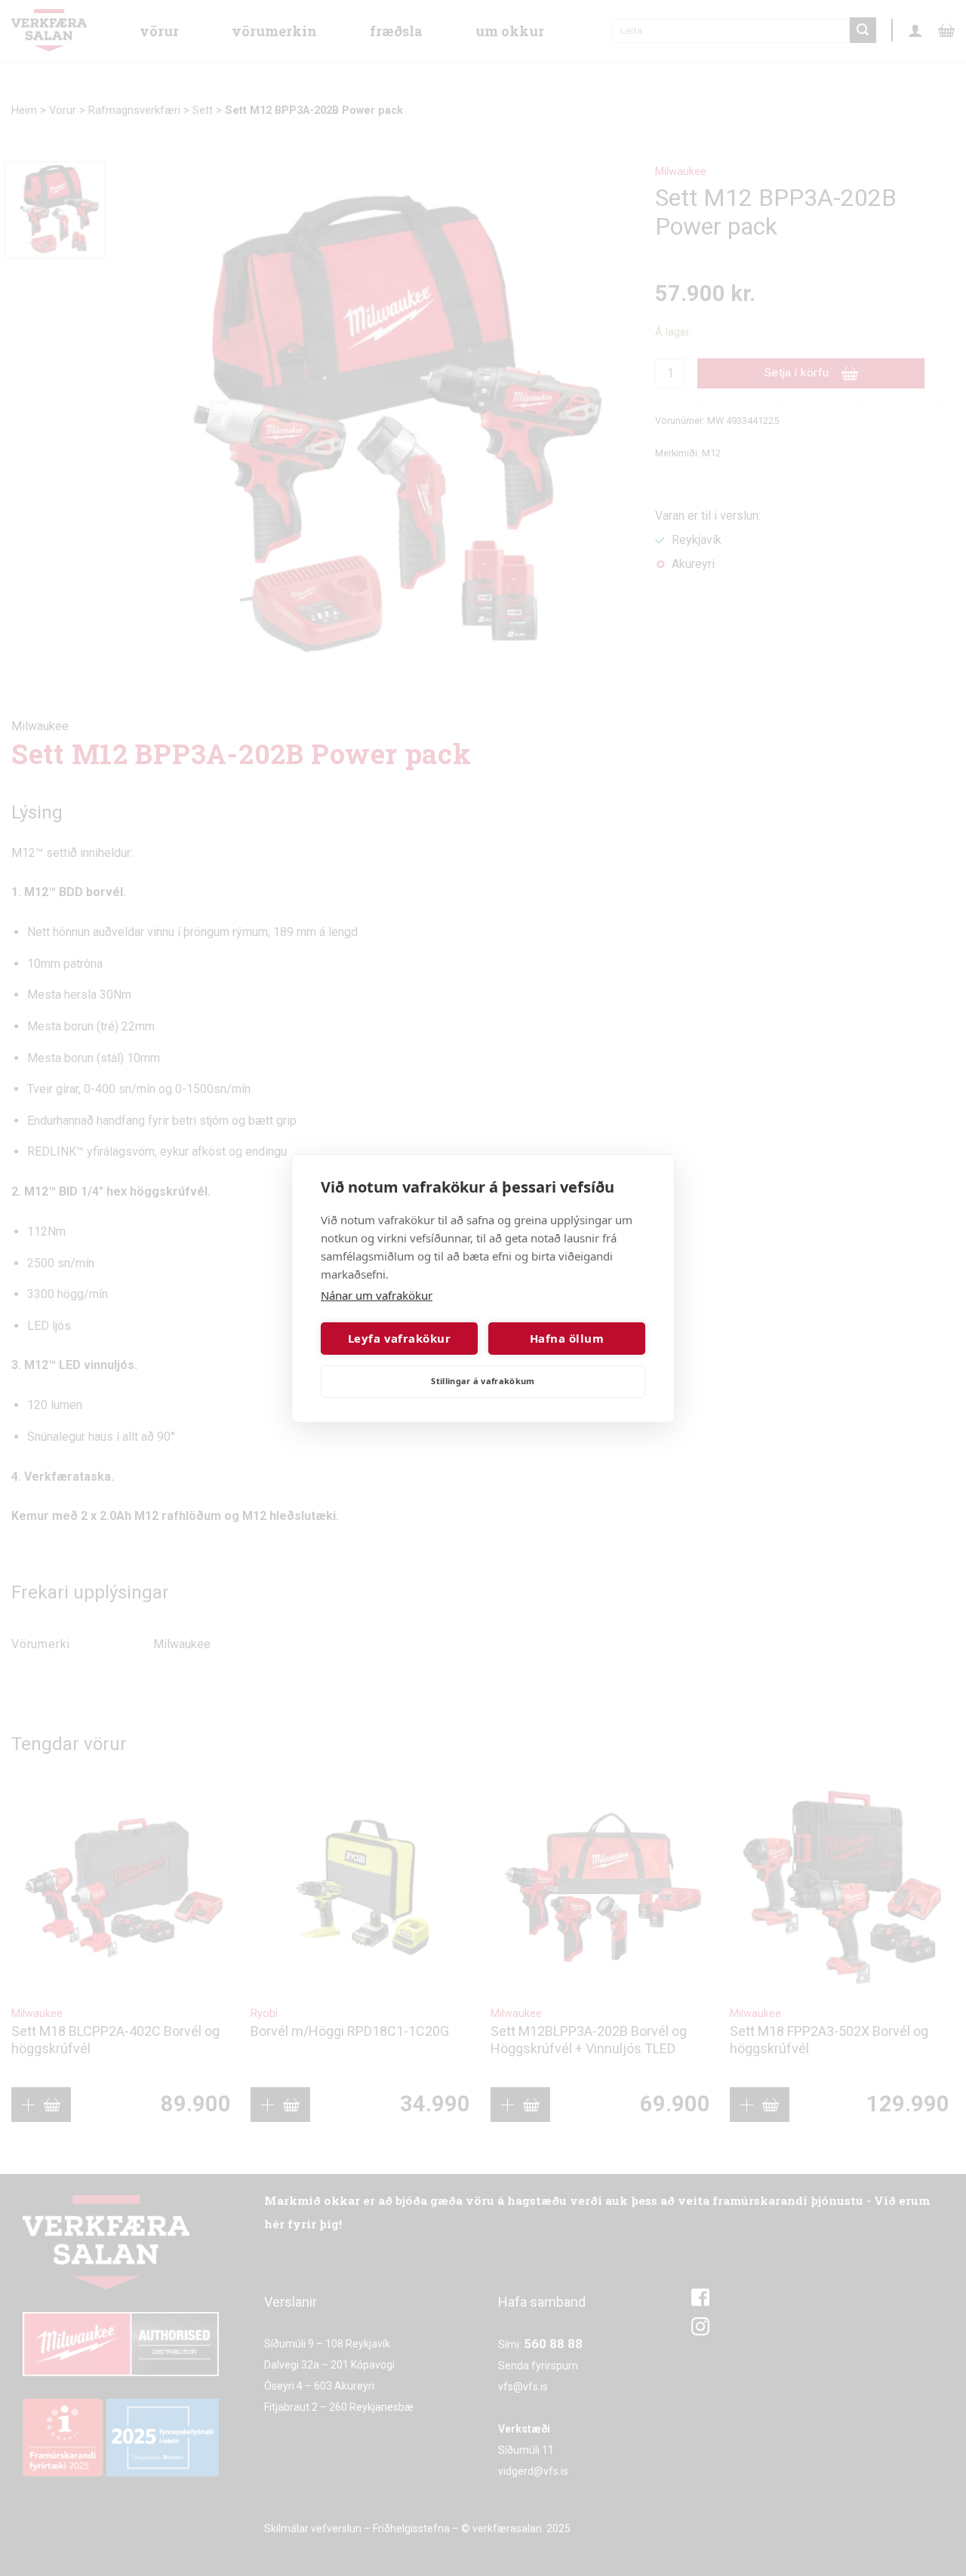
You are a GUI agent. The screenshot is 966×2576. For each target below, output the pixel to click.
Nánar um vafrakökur (377, 1295)
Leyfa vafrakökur (399, 1338)
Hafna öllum (567, 1338)
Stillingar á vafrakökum (483, 1381)
